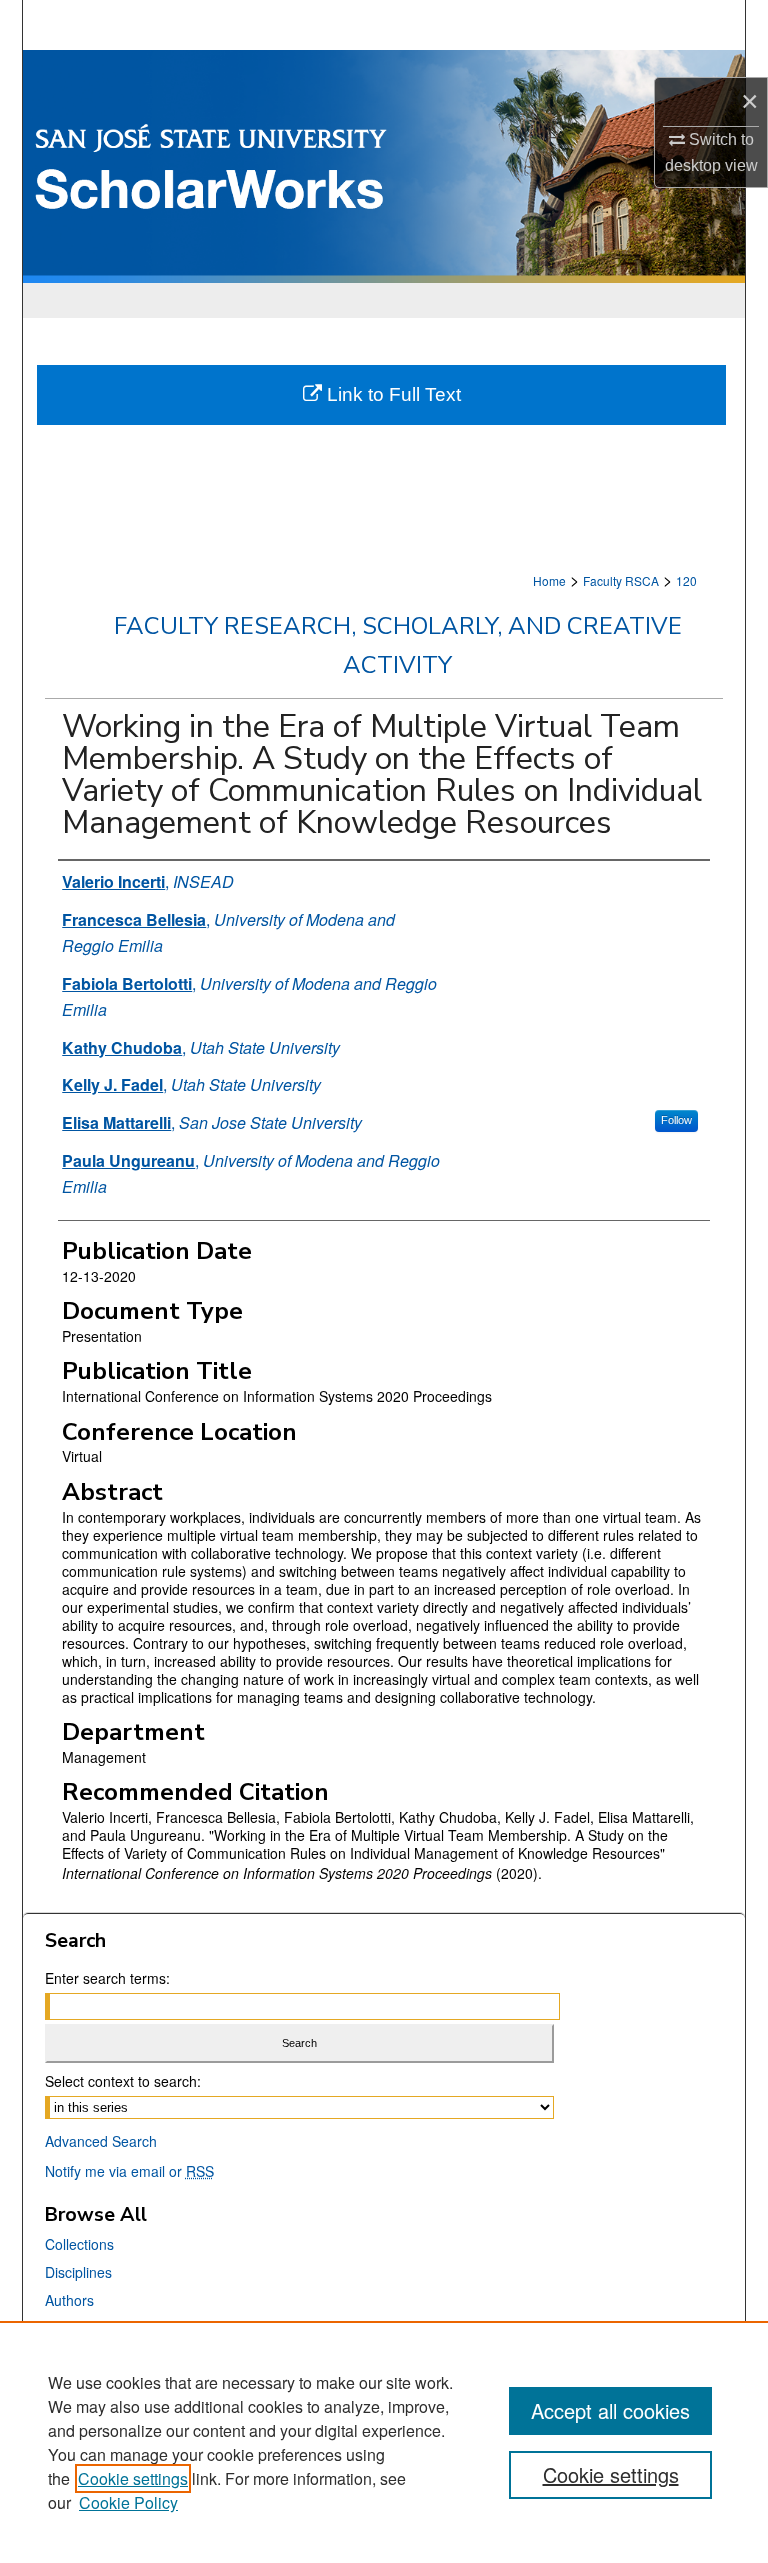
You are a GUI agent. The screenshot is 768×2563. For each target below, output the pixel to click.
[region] (384, 2442)
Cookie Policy (128, 2502)
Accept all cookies (610, 2410)
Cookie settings (133, 2478)
